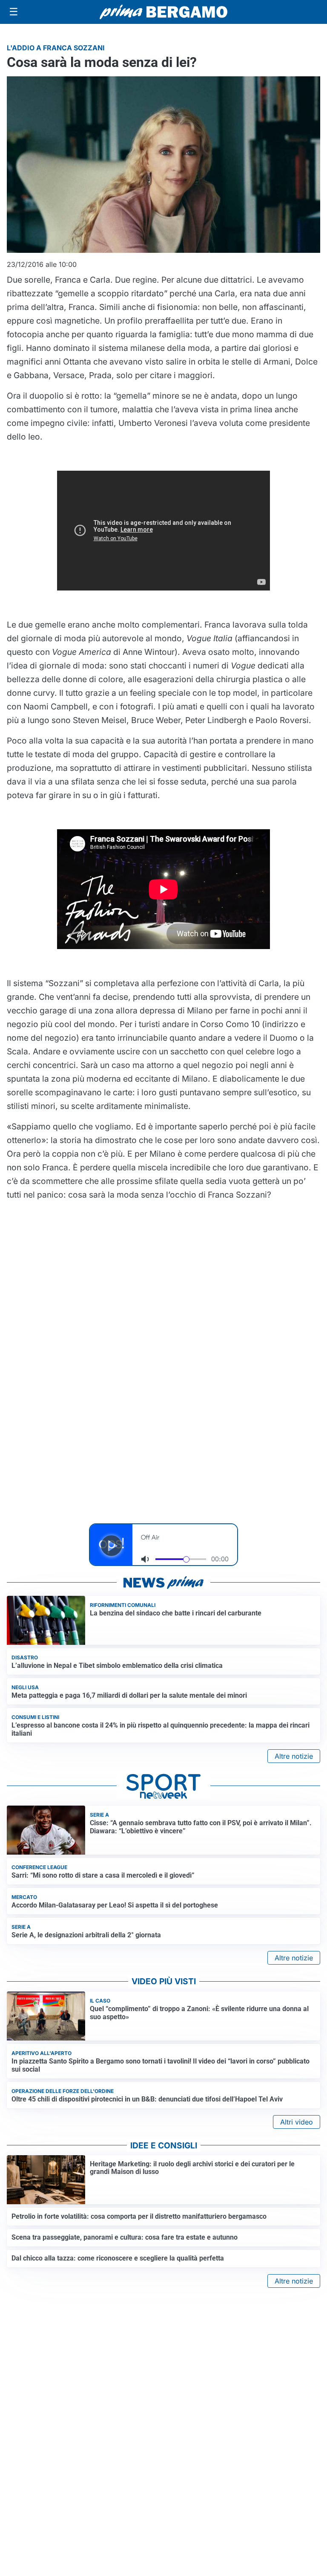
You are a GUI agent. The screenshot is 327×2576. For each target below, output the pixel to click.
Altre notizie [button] (294, 1756)
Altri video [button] (297, 2122)
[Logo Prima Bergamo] (163, 12)
